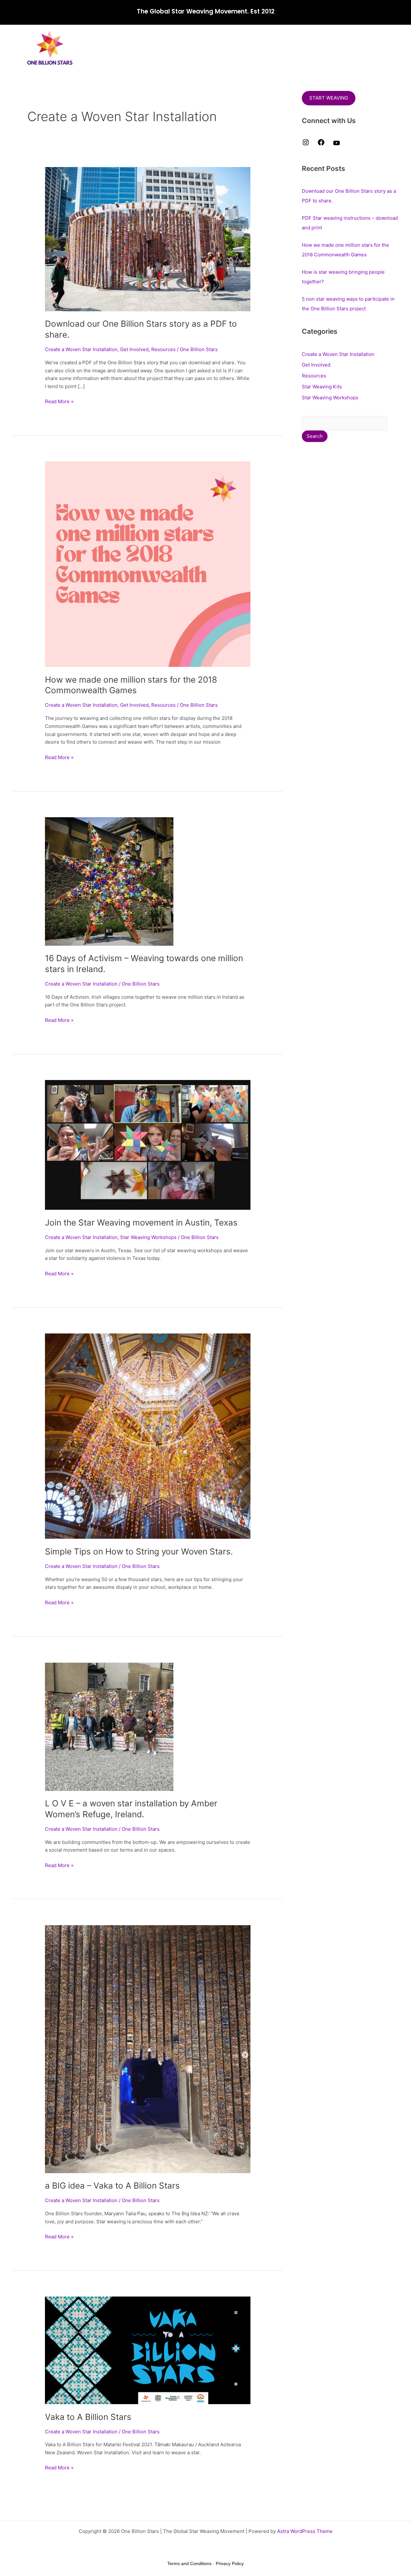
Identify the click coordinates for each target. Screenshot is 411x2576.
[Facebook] (321, 144)
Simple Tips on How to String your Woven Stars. (139, 1551)
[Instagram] (306, 144)
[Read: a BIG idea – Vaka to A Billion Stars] (148, 2049)
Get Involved (134, 349)
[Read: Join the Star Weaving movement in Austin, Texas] (148, 1144)
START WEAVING (329, 98)
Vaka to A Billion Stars (88, 2417)
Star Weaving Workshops (148, 1237)
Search (315, 436)
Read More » (59, 401)
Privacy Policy (230, 2563)
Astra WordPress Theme (305, 2531)
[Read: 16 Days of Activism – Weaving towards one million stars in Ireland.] (109, 881)
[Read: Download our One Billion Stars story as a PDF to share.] (148, 239)
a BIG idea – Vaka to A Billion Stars (112, 2186)
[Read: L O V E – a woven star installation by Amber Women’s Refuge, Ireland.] (109, 1726)
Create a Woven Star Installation (81, 349)
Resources (163, 349)
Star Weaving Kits (322, 387)
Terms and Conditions (189, 2563)
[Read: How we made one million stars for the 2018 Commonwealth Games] (148, 564)
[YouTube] (337, 145)
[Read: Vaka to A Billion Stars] (148, 2350)
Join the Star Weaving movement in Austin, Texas (141, 1222)
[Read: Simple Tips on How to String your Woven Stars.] (148, 1436)
